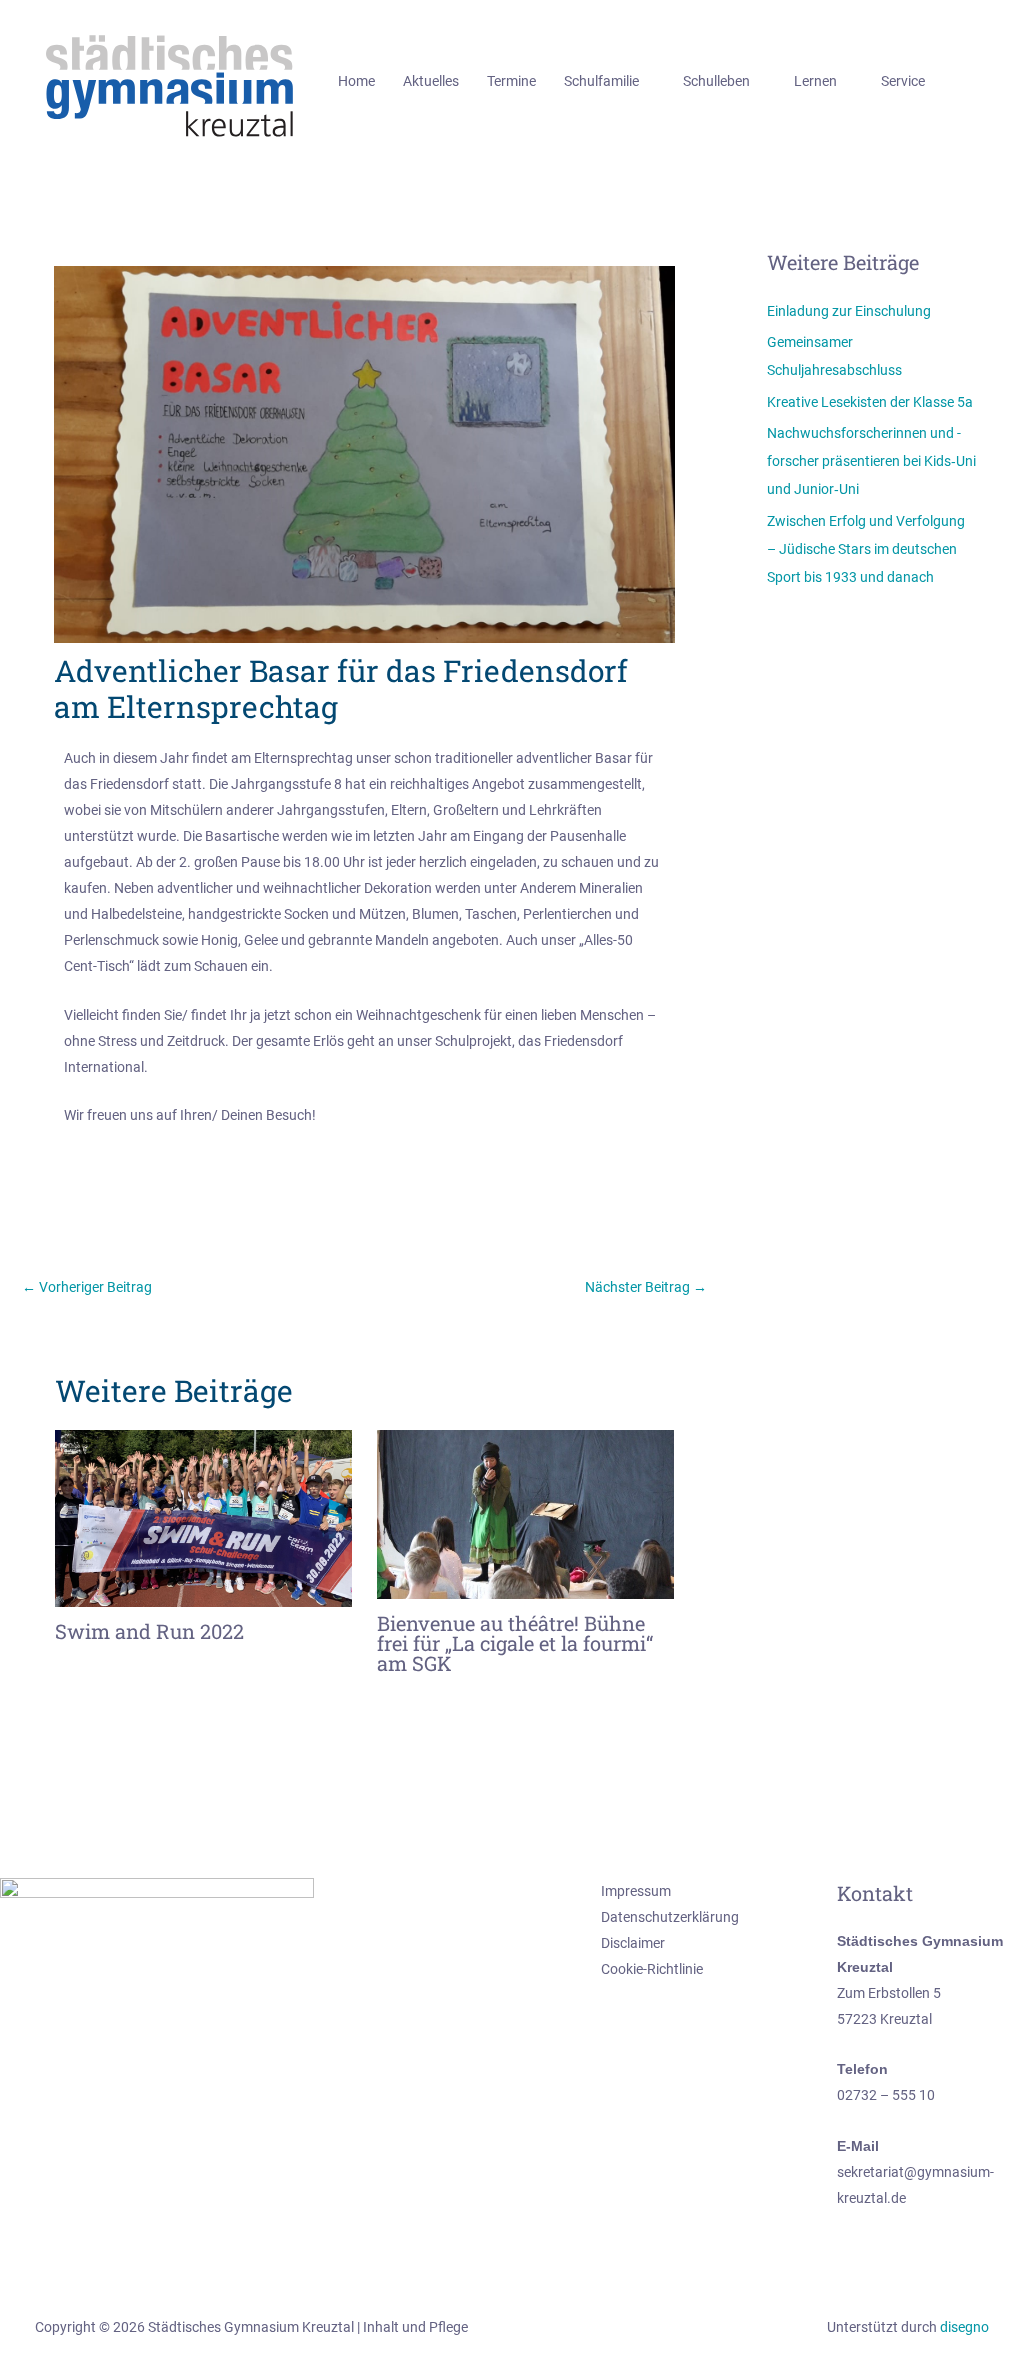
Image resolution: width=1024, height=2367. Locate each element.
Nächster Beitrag (646, 1287)
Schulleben (716, 81)
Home (356, 81)
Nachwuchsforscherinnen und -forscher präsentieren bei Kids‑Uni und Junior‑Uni (871, 461)
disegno (964, 2327)
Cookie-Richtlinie (652, 1969)
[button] (982, 81)
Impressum (636, 1891)
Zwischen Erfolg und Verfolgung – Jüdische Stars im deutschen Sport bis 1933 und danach (866, 549)
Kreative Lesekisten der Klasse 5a (870, 402)
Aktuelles (431, 81)
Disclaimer (633, 1943)
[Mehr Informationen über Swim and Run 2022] (203, 1517)
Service (903, 81)
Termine (511, 81)
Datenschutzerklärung (670, 1917)
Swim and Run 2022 (149, 1631)
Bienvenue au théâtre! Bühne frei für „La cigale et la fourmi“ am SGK (515, 1643)
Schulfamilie (601, 81)
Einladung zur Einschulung (849, 311)
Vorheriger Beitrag (87, 1287)
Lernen (815, 81)
